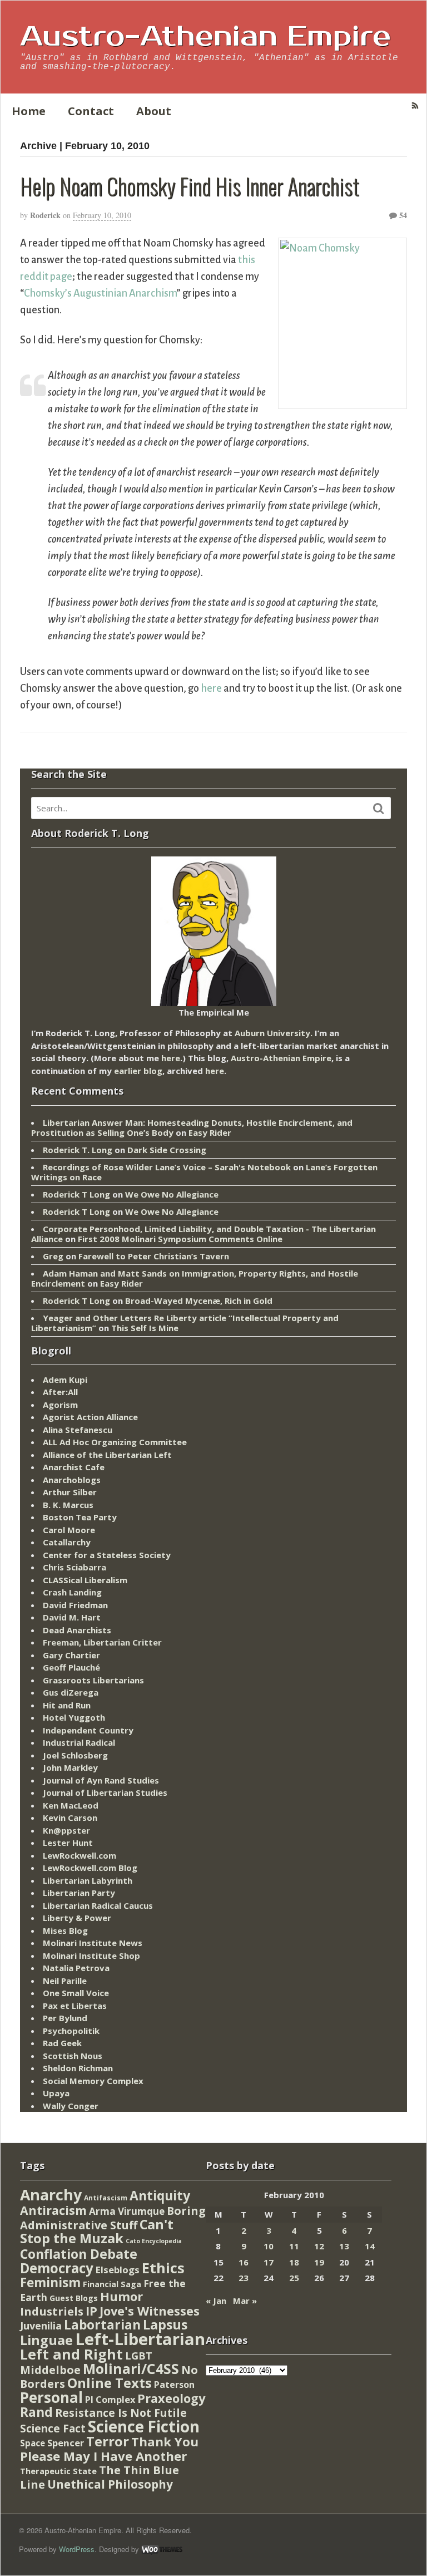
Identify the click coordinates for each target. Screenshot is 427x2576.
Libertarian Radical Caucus (98, 1905)
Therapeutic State (58, 2471)
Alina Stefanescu (78, 1430)
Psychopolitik (71, 2031)
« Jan (216, 2301)
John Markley (70, 1767)
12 (319, 2246)
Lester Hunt (68, 1843)
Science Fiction (144, 2426)
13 (344, 2246)
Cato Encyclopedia (154, 2241)
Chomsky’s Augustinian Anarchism (100, 293)
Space (33, 2443)
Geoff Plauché (71, 1667)
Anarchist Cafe (74, 1467)
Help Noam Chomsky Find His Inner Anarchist (190, 186)
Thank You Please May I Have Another (109, 2449)
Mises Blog (65, 1930)
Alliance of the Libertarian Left (107, 1455)
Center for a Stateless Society (107, 1555)
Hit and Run (67, 1705)
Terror (108, 2441)
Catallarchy (67, 1542)
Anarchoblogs (72, 1480)
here (211, 688)
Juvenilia (41, 2326)
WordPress (77, 2549)
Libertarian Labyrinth (88, 1880)
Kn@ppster (66, 1830)
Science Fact (53, 2429)
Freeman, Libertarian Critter (102, 1642)
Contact (91, 111)
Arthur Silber (70, 1492)
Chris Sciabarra (75, 1567)
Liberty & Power (77, 1918)
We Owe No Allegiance (172, 1194)
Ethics (163, 2268)
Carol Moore (69, 1530)
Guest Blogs (74, 2298)
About (154, 111)
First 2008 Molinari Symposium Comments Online (180, 1239)
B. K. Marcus (68, 1505)
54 (402, 215)
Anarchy (51, 2195)
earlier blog (138, 1071)
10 (269, 2246)
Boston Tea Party (80, 1517)
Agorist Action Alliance (90, 1417)
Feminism (50, 2282)
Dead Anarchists (77, 1630)
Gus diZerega (71, 1692)
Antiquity (160, 2196)
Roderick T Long (76, 1194)
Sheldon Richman (78, 2068)
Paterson (174, 2385)
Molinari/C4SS (131, 2369)
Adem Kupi (65, 1380)
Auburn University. (274, 1033)
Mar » (245, 2301)
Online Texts (110, 2383)
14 (370, 2246)
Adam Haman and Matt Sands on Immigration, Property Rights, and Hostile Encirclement (195, 1278)
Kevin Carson (70, 1818)
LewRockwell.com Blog (90, 1868)
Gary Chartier (71, 1655)
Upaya (56, 2093)
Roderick (45, 215)
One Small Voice (76, 1993)
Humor (121, 2296)
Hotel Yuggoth (74, 1717)
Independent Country (88, 1730)
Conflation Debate (79, 2254)
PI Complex (110, 2399)
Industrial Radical (79, 1742)
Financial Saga (112, 2284)
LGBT (139, 2355)
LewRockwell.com (80, 1855)
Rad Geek (62, 2043)
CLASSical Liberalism (85, 1580)
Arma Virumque (127, 2211)
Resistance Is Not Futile (121, 2413)
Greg (53, 1256)
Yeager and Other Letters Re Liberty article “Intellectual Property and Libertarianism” (185, 1323)
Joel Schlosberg (75, 1755)
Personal (51, 2397)
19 (319, 2262)
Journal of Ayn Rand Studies (101, 1780)
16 (244, 2262)
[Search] (379, 809)
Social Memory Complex (93, 2081)
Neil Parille (65, 1981)
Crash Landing (72, 1592)
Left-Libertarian (140, 2339)
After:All (60, 1392)
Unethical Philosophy (110, 2484)
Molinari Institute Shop (91, 1956)
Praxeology (171, 2398)
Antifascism (106, 2198)
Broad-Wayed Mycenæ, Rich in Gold (199, 1301)
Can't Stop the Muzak (97, 2232)
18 (294, 2262)
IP (91, 2311)
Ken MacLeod (71, 1805)
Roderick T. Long (78, 1150)
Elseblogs (118, 2270)
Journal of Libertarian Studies (105, 1792)
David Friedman (75, 1605)
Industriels (52, 2311)
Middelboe (50, 2370)
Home (29, 111)
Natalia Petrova (76, 1968)
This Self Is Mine (145, 1328)
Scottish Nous (73, 2056)
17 (269, 2262)
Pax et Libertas (75, 2006)
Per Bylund (65, 2018)
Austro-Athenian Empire (205, 37)
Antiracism (53, 2210)
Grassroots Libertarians (93, 1680)
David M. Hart (72, 1617)
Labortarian (102, 2325)
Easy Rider (210, 1132)
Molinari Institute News (93, 1943)
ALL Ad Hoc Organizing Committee (115, 1442)
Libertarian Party (79, 1893)
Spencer (66, 2443)
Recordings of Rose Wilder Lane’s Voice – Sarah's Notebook (167, 1167)
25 (294, 2278)
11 (294, 2246)
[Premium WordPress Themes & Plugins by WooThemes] (162, 2549)
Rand (36, 2412)
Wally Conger (71, 2106)
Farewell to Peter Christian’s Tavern (154, 1256)
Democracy (57, 2268)
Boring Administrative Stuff (113, 2218)
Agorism (60, 1405)
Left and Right (71, 2354)
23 (244, 2278)
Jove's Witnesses (150, 2311)
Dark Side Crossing (167, 1150)
